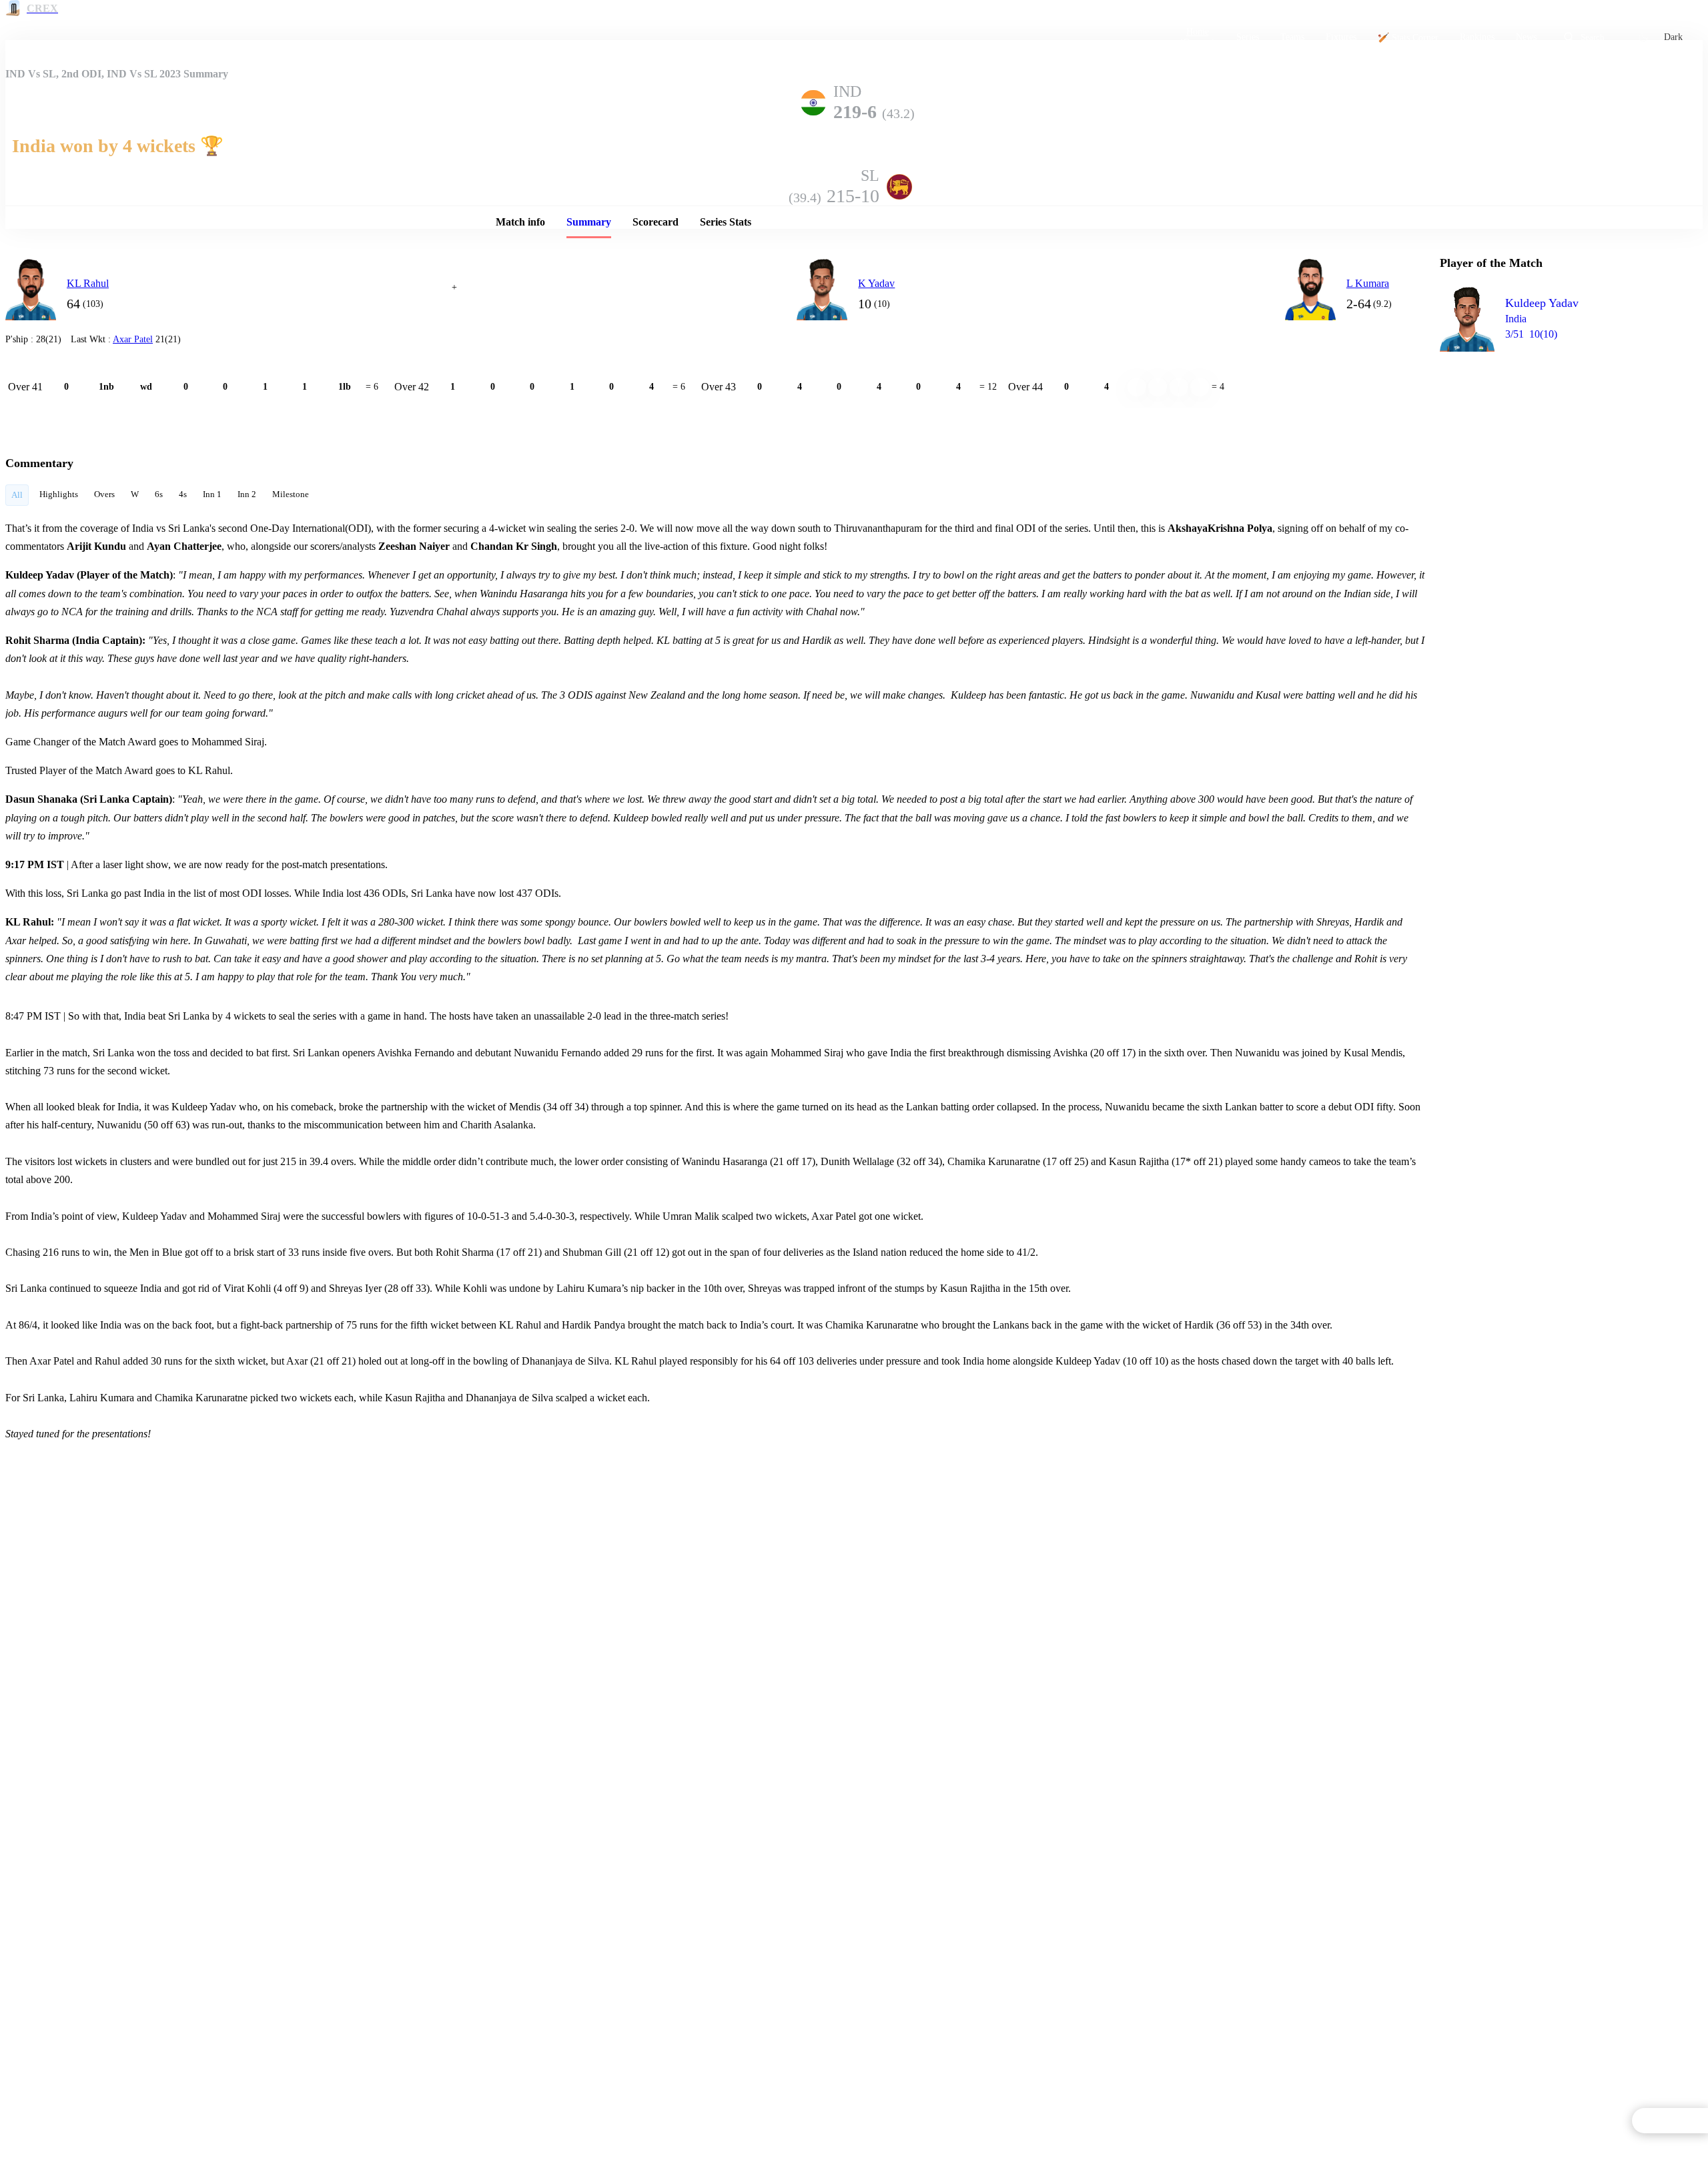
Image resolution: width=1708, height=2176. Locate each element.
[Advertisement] (1540, 438)
